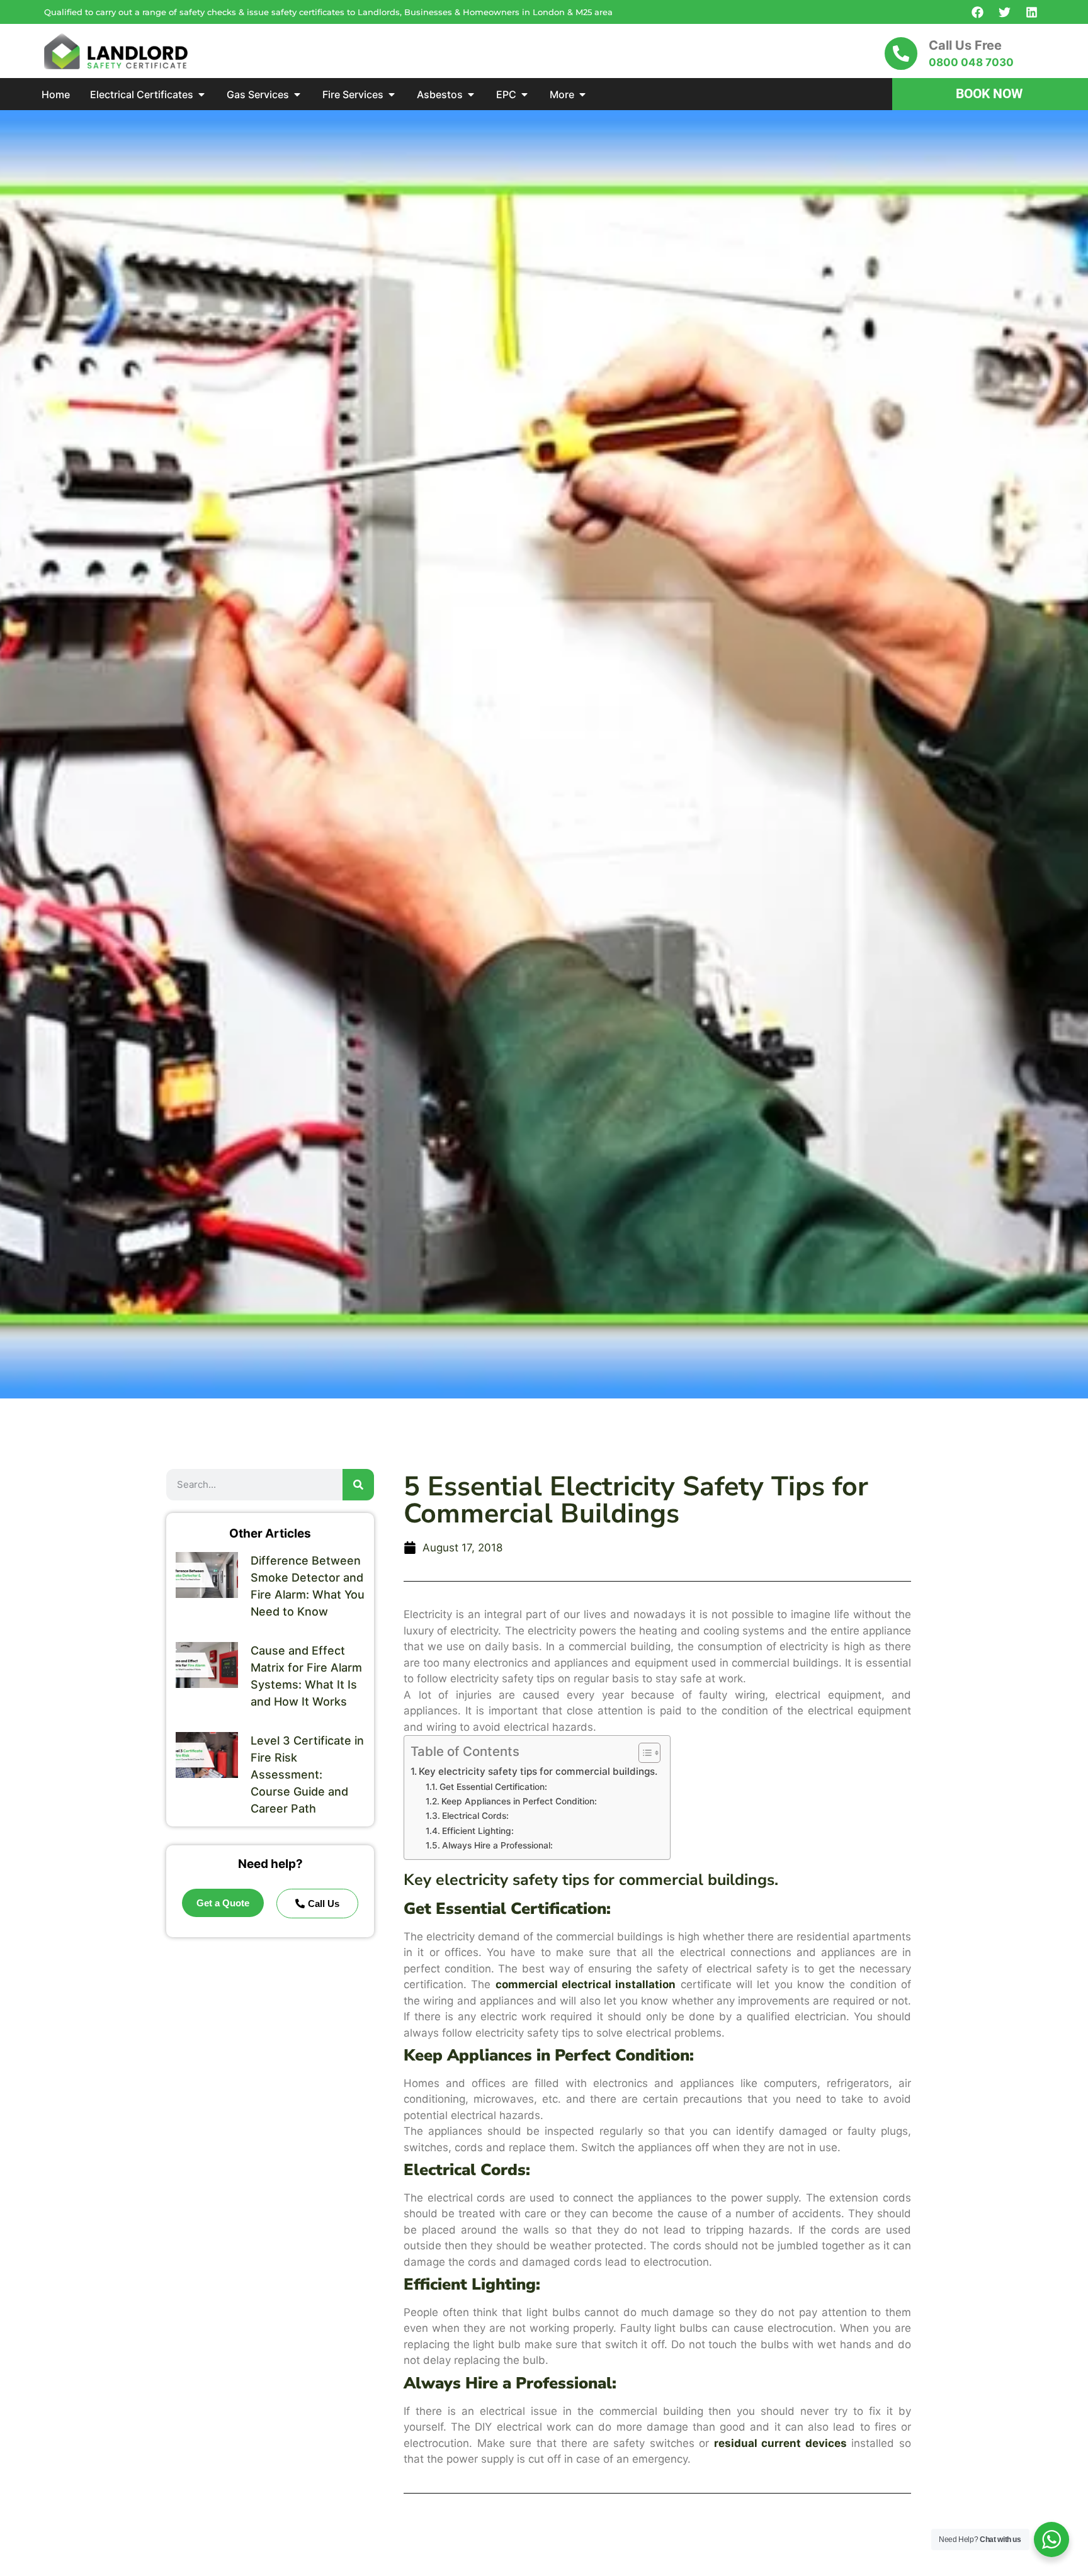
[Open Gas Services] (297, 94)
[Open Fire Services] (392, 94)
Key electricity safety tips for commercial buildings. (538, 1771)
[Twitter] (1004, 12)
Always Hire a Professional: (497, 1845)
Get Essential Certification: (493, 1787)
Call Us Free (965, 45)
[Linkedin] (1031, 12)
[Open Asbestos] (471, 94)
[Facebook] (977, 12)
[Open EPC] (524, 94)
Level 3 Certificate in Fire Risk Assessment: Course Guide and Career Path (307, 1775)
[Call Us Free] (901, 53)
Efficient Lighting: (478, 1831)
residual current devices (780, 2443)
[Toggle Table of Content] (643, 1753)
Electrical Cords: (475, 1816)
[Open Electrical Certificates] (201, 94)
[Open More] (582, 94)
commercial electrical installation (586, 1984)
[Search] (358, 1485)
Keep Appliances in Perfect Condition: (519, 1801)
